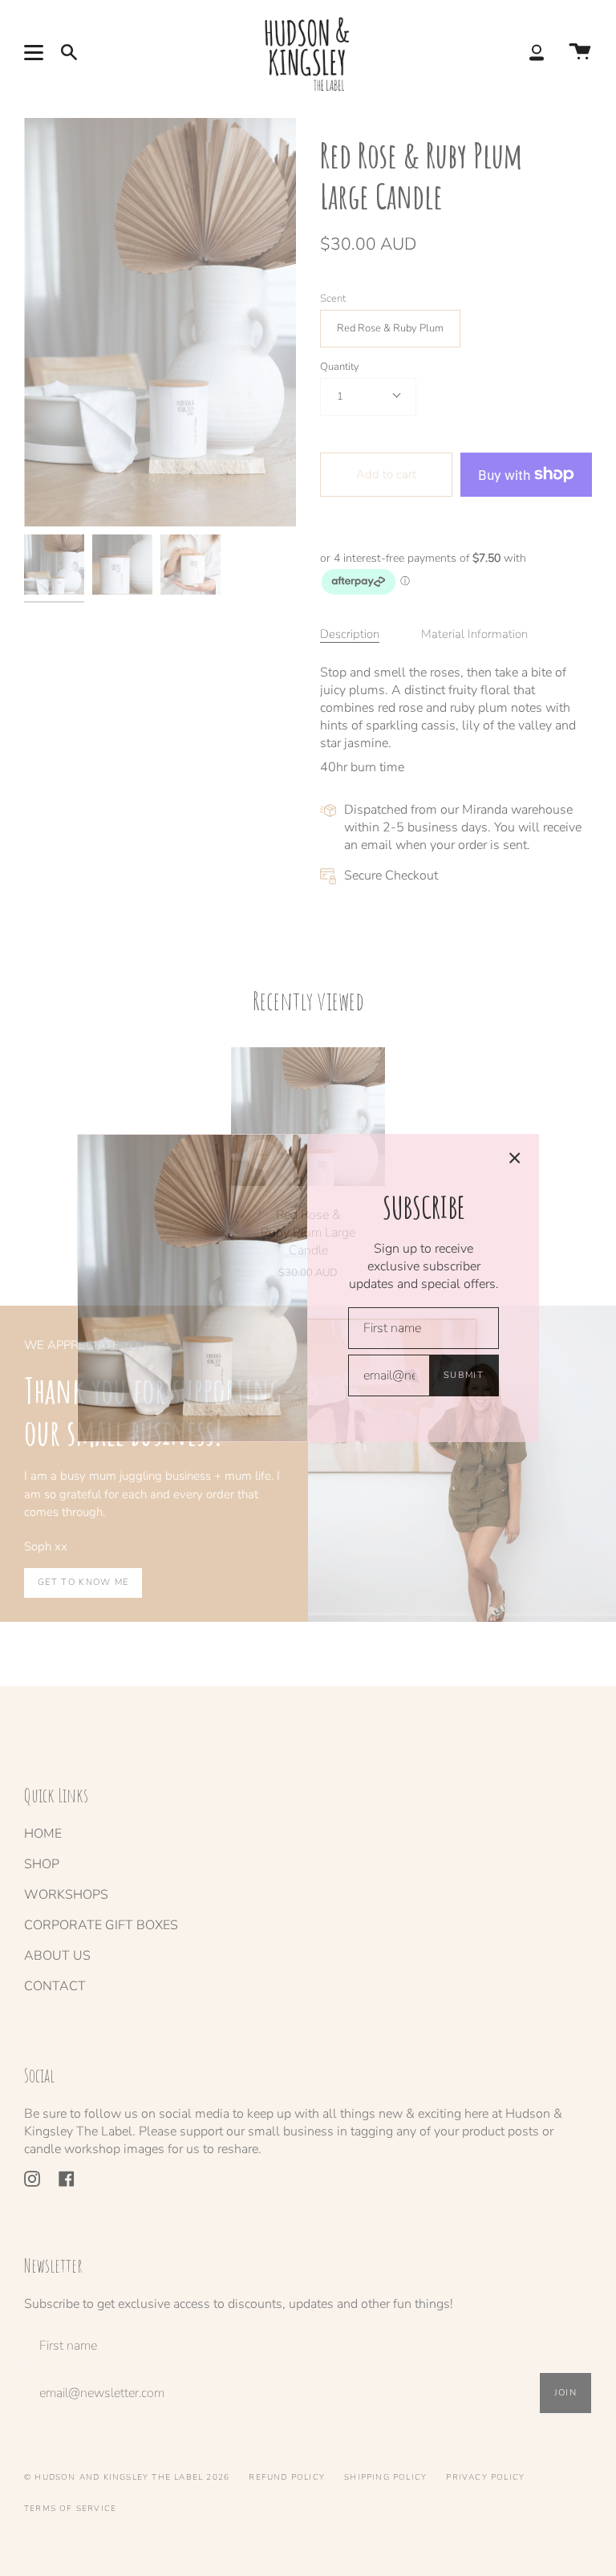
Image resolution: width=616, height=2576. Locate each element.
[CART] (580, 53)
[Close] (515, 1158)
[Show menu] (36, 52)
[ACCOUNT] (537, 53)
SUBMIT (464, 1375)
